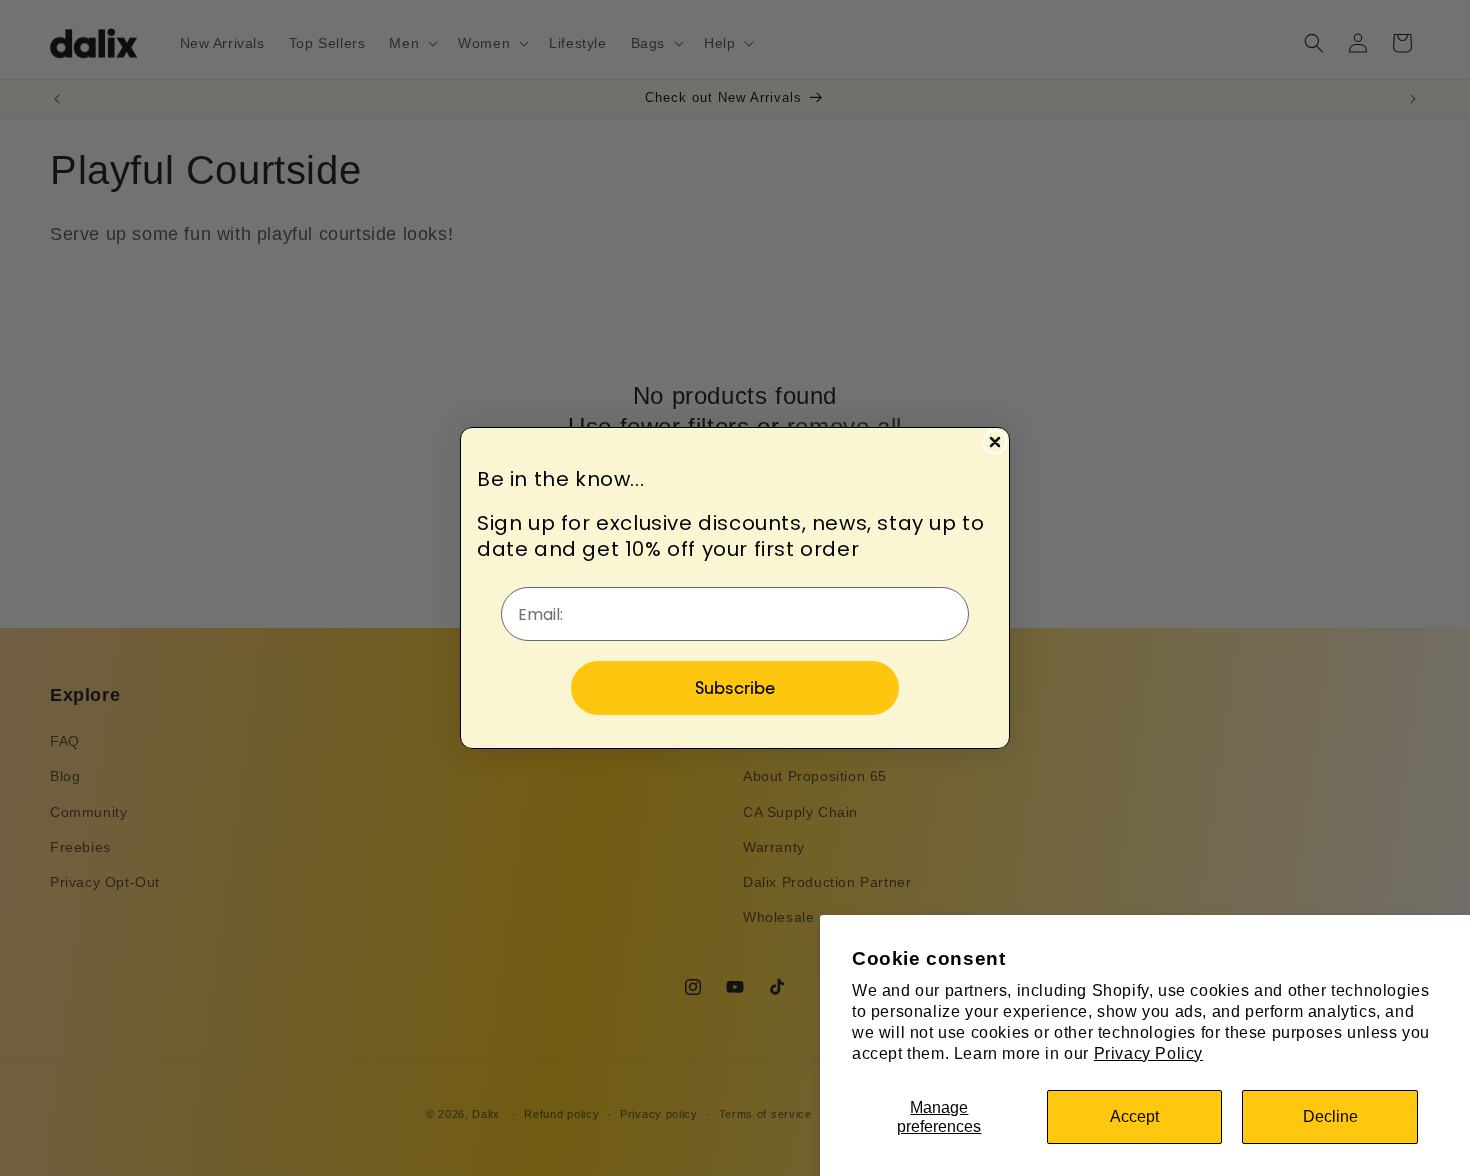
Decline (1330, 1116)
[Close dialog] (995, 442)
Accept (1134, 1116)
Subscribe (735, 687)
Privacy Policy (1148, 1053)
